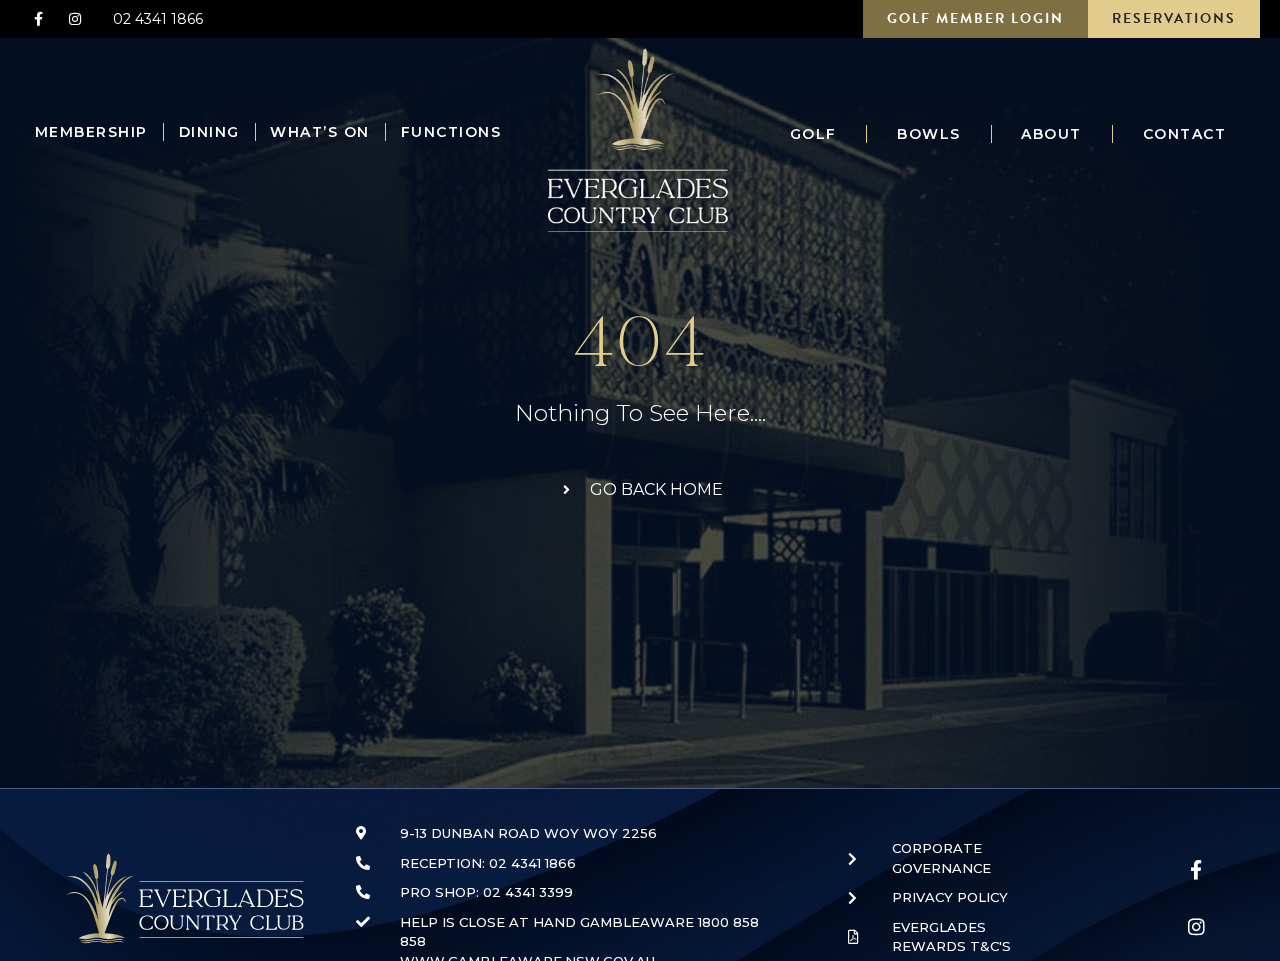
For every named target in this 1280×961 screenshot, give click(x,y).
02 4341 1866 (158, 19)
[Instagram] (74, 19)
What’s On (320, 132)
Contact (1185, 134)
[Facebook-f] (38, 19)
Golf (813, 134)
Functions (451, 132)
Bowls (929, 134)
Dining (209, 132)
